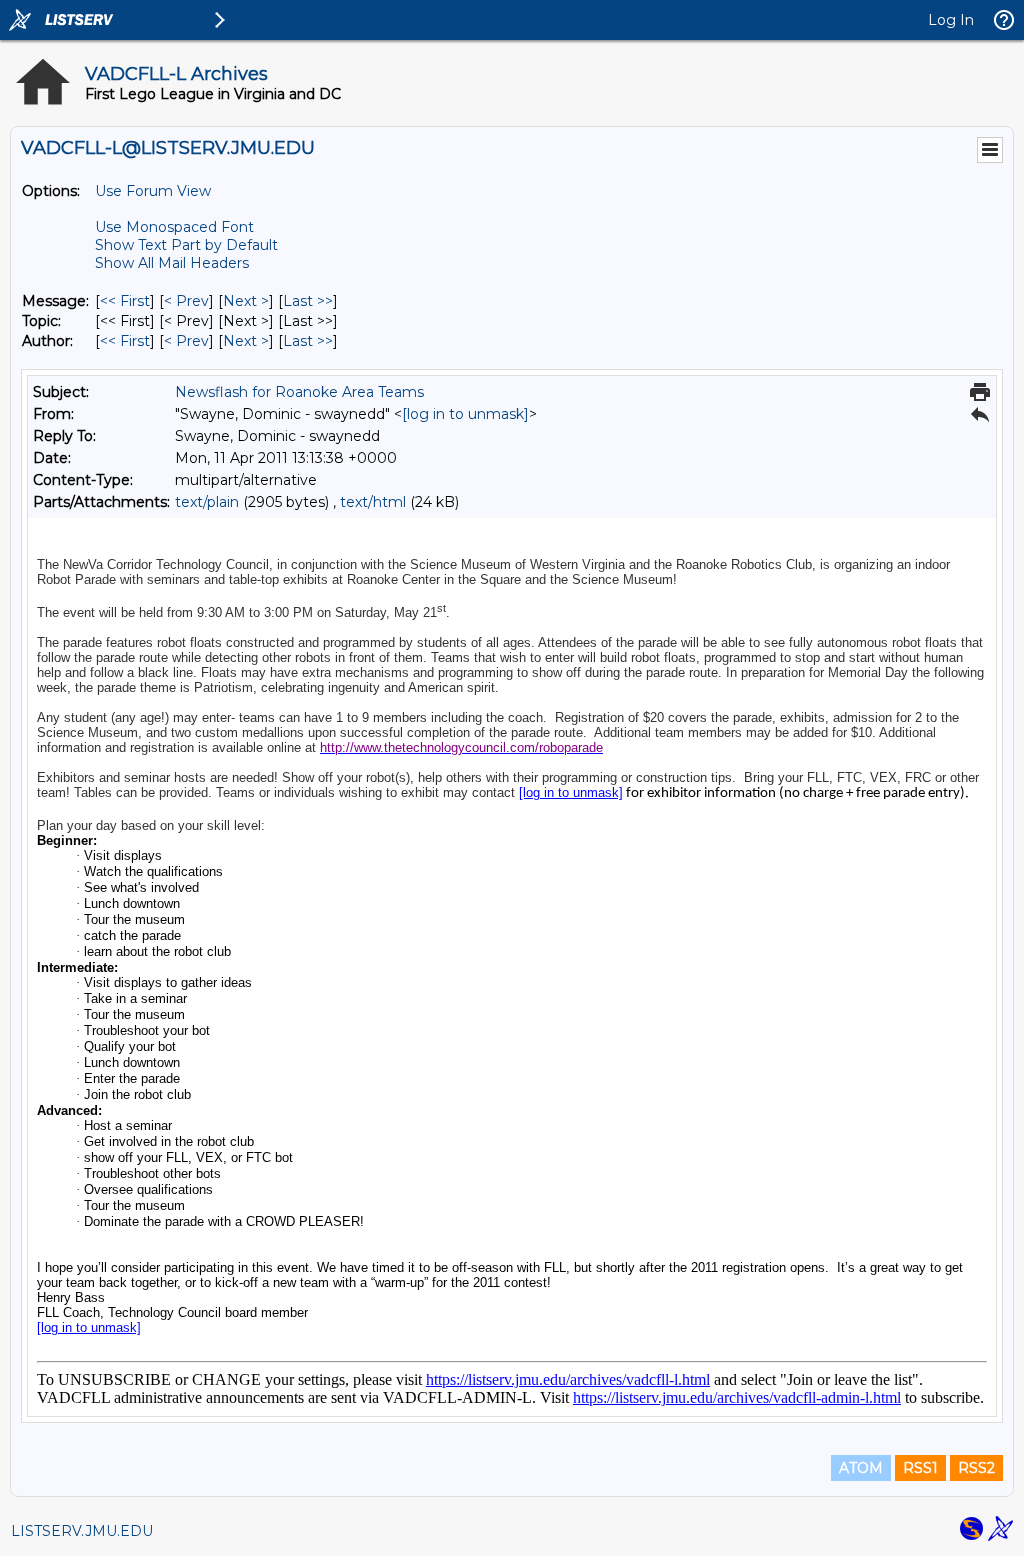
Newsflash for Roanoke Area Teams (299, 392)
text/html (373, 502)
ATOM (861, 1468)
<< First (125, 301)
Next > (246, 301)
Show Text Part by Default (186, 245)
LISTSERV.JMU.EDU (82, 1531)
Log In (951, 20)
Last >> (308, 301)
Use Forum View (153, 191)
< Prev (186, 301)
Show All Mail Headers (172, 263)
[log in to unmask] (465, 414)
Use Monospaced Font (174, 227)
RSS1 (920, 1468)
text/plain (207, 502)
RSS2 (976, 1468)
